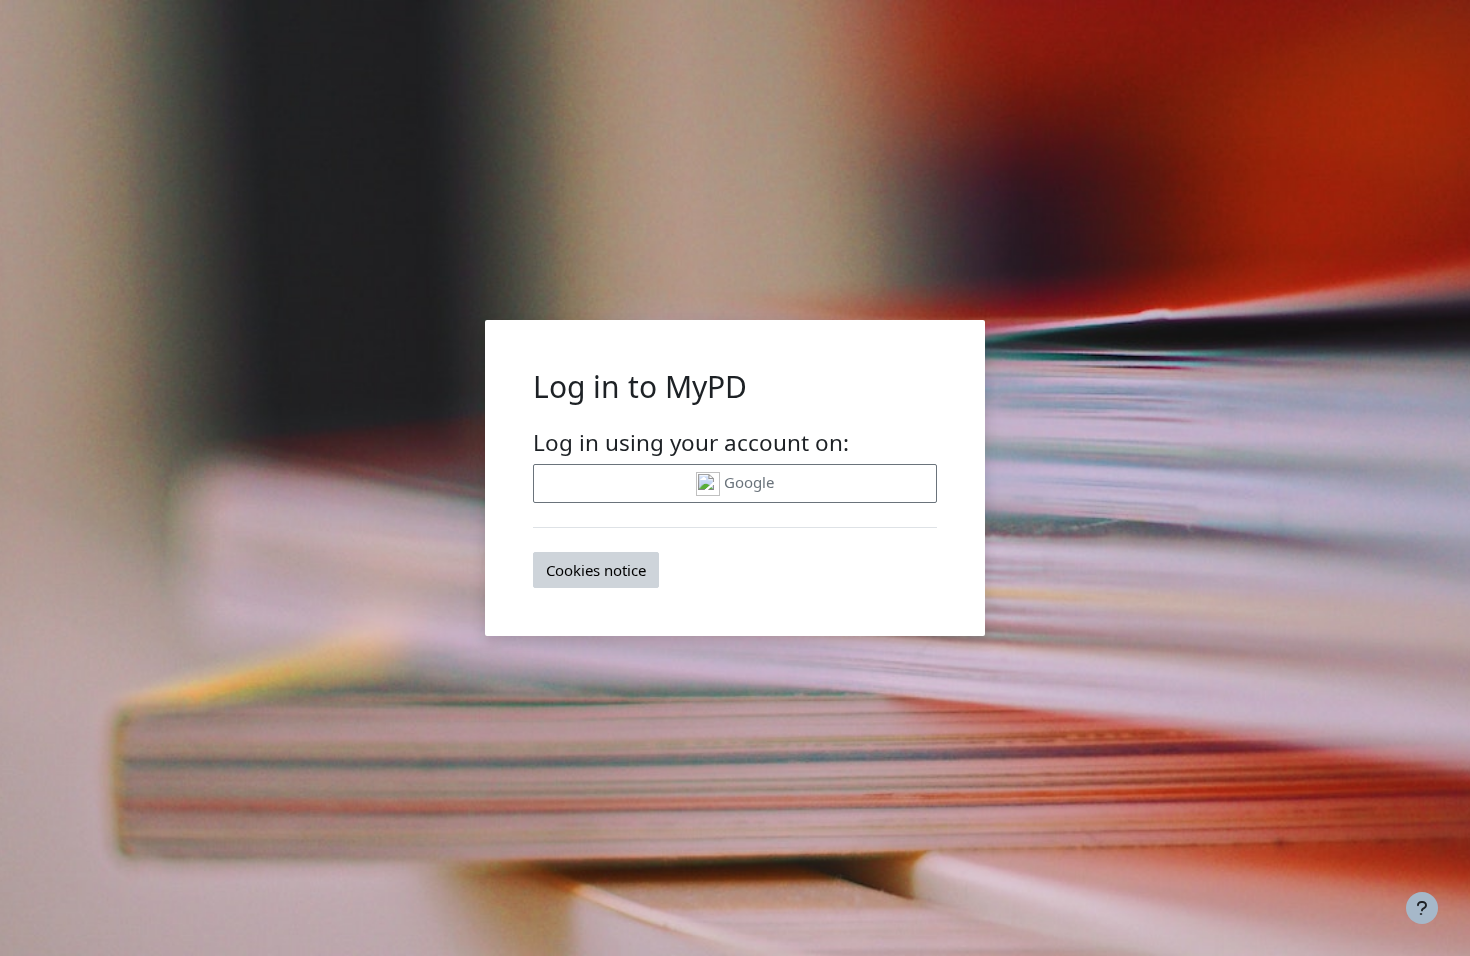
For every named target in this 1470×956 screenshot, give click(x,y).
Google (747, 482)
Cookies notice (596, 570)
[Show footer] (1422, 908)
